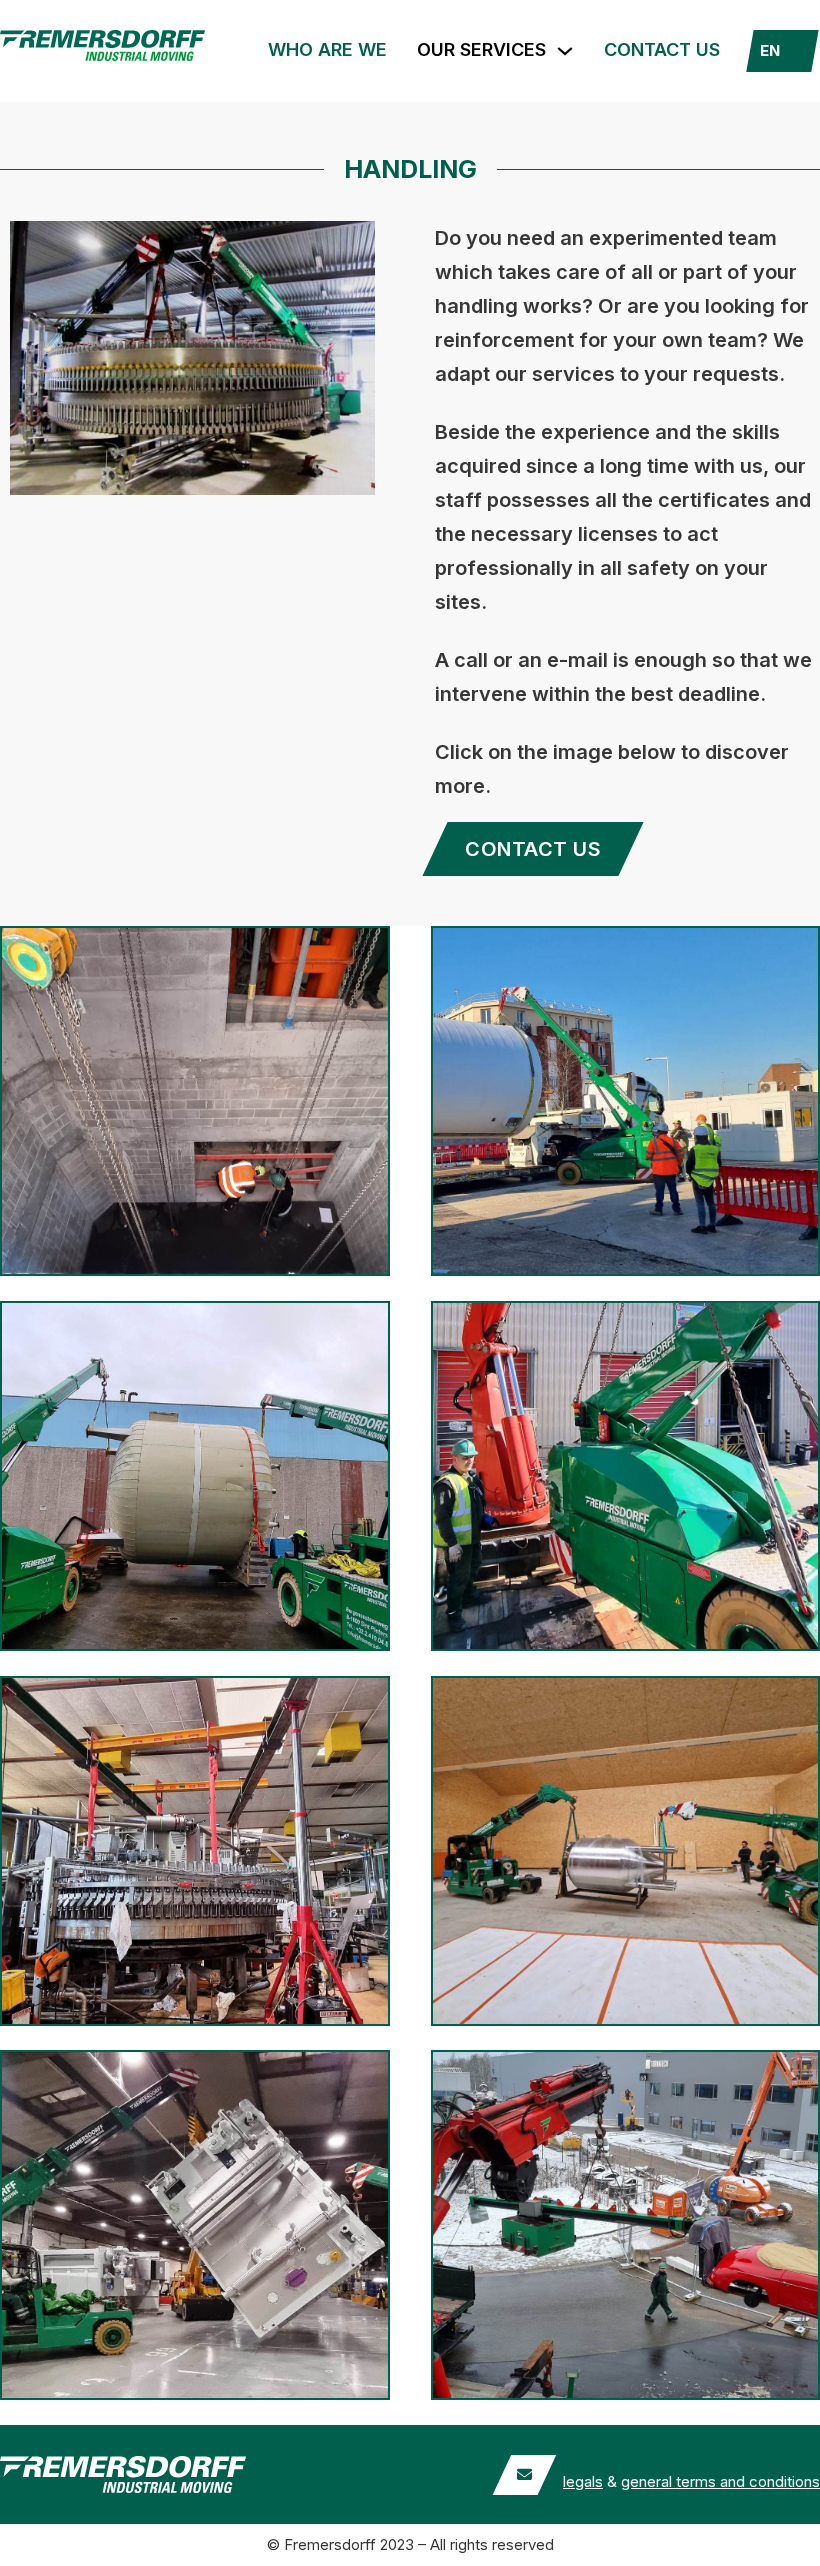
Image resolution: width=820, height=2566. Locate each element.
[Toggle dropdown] (565, 51)
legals (583, 2481)
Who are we (327, 49)
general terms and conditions (720, 2481)
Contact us (662, 49)
